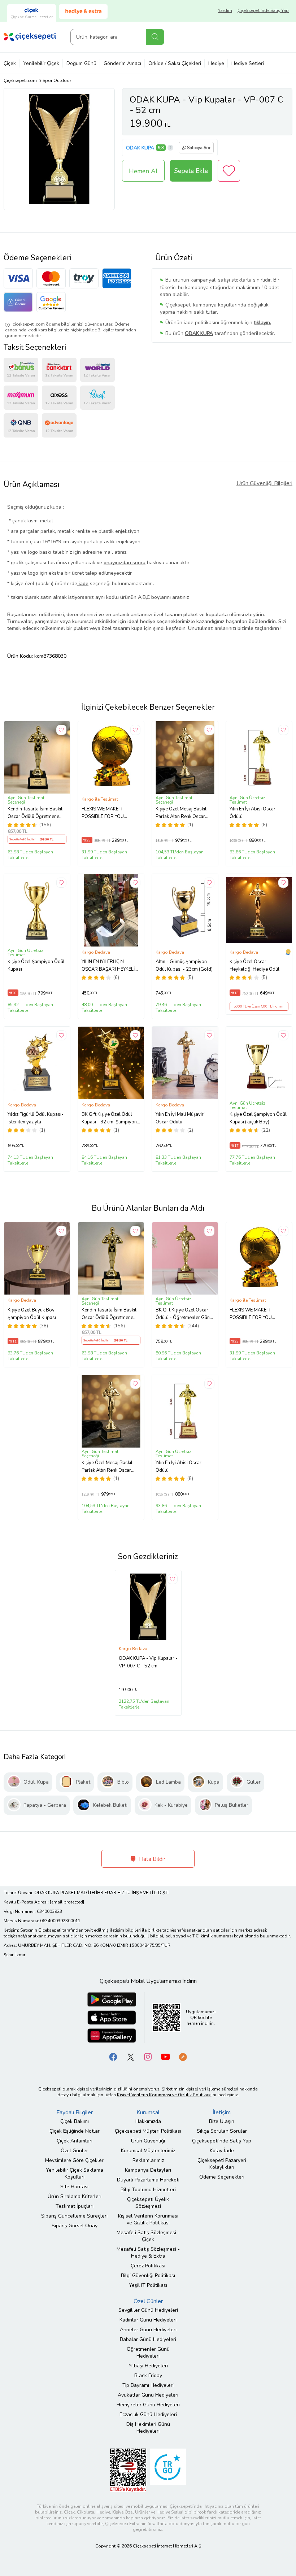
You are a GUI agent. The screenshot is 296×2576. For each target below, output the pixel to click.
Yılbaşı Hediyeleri (148, 2366)
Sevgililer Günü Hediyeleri (148, 2310)
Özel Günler (74, 2151)
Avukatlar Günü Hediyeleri (148, 2395)
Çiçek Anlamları (75, 2141)
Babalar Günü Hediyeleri (148, 2339)
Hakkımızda (148, 2121)
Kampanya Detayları (148, 2170)
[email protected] (67, 1902)
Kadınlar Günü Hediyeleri (148, 2320)
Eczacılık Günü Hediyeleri (148, 2414)
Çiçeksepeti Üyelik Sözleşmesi (148, 2203)
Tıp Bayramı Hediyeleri (148, 2385)
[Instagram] (148, 2056)
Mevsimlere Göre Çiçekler (74, 2160)
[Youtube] (165, 2056)
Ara (155, 37)
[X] (131, 2056)
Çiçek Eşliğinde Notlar (75, 2131)
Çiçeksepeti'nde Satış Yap (263, 10)
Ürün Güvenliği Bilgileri (264, 483)
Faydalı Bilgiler (75, 2112)
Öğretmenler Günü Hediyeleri (148, 2353)
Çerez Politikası (148, 2266)
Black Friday (148, 2375)
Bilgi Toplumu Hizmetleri (148, 2190)
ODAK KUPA (140, 148)
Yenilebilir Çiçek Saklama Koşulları (75, 2173)
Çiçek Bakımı (75, 2121)
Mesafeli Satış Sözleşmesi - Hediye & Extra (148, 2253)
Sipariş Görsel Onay (75, 2226)
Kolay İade (222, 2151)
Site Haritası (74, 2187)
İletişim (222, 2112)
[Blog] (183, 2056)
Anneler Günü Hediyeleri (148, 2330)
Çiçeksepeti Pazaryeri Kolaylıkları (222, 2164)
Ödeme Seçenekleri (222, 2177)
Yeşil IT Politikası (148, 2285)
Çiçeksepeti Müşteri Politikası (148, 2131)
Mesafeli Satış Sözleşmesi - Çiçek (148, 2236)
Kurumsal (148, 2112)
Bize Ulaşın (222, 2121)
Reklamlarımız (148, 2160)
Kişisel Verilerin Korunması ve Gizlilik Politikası (148, 2219)
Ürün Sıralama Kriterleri (75, 2196)
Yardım (225, 10)
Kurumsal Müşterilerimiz (148, 2151)
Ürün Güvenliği (148, 2141)
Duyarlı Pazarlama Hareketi (148, 2180)
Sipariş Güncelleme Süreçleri (74, 2216)
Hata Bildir (151, 1859)
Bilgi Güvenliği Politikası (148, 2275)
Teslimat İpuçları (75, 2206)
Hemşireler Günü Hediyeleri (148, 2405)
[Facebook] (113, 2056)
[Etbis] (128, 2470)
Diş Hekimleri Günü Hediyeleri (148, 2428)
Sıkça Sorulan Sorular (222, 2131)
